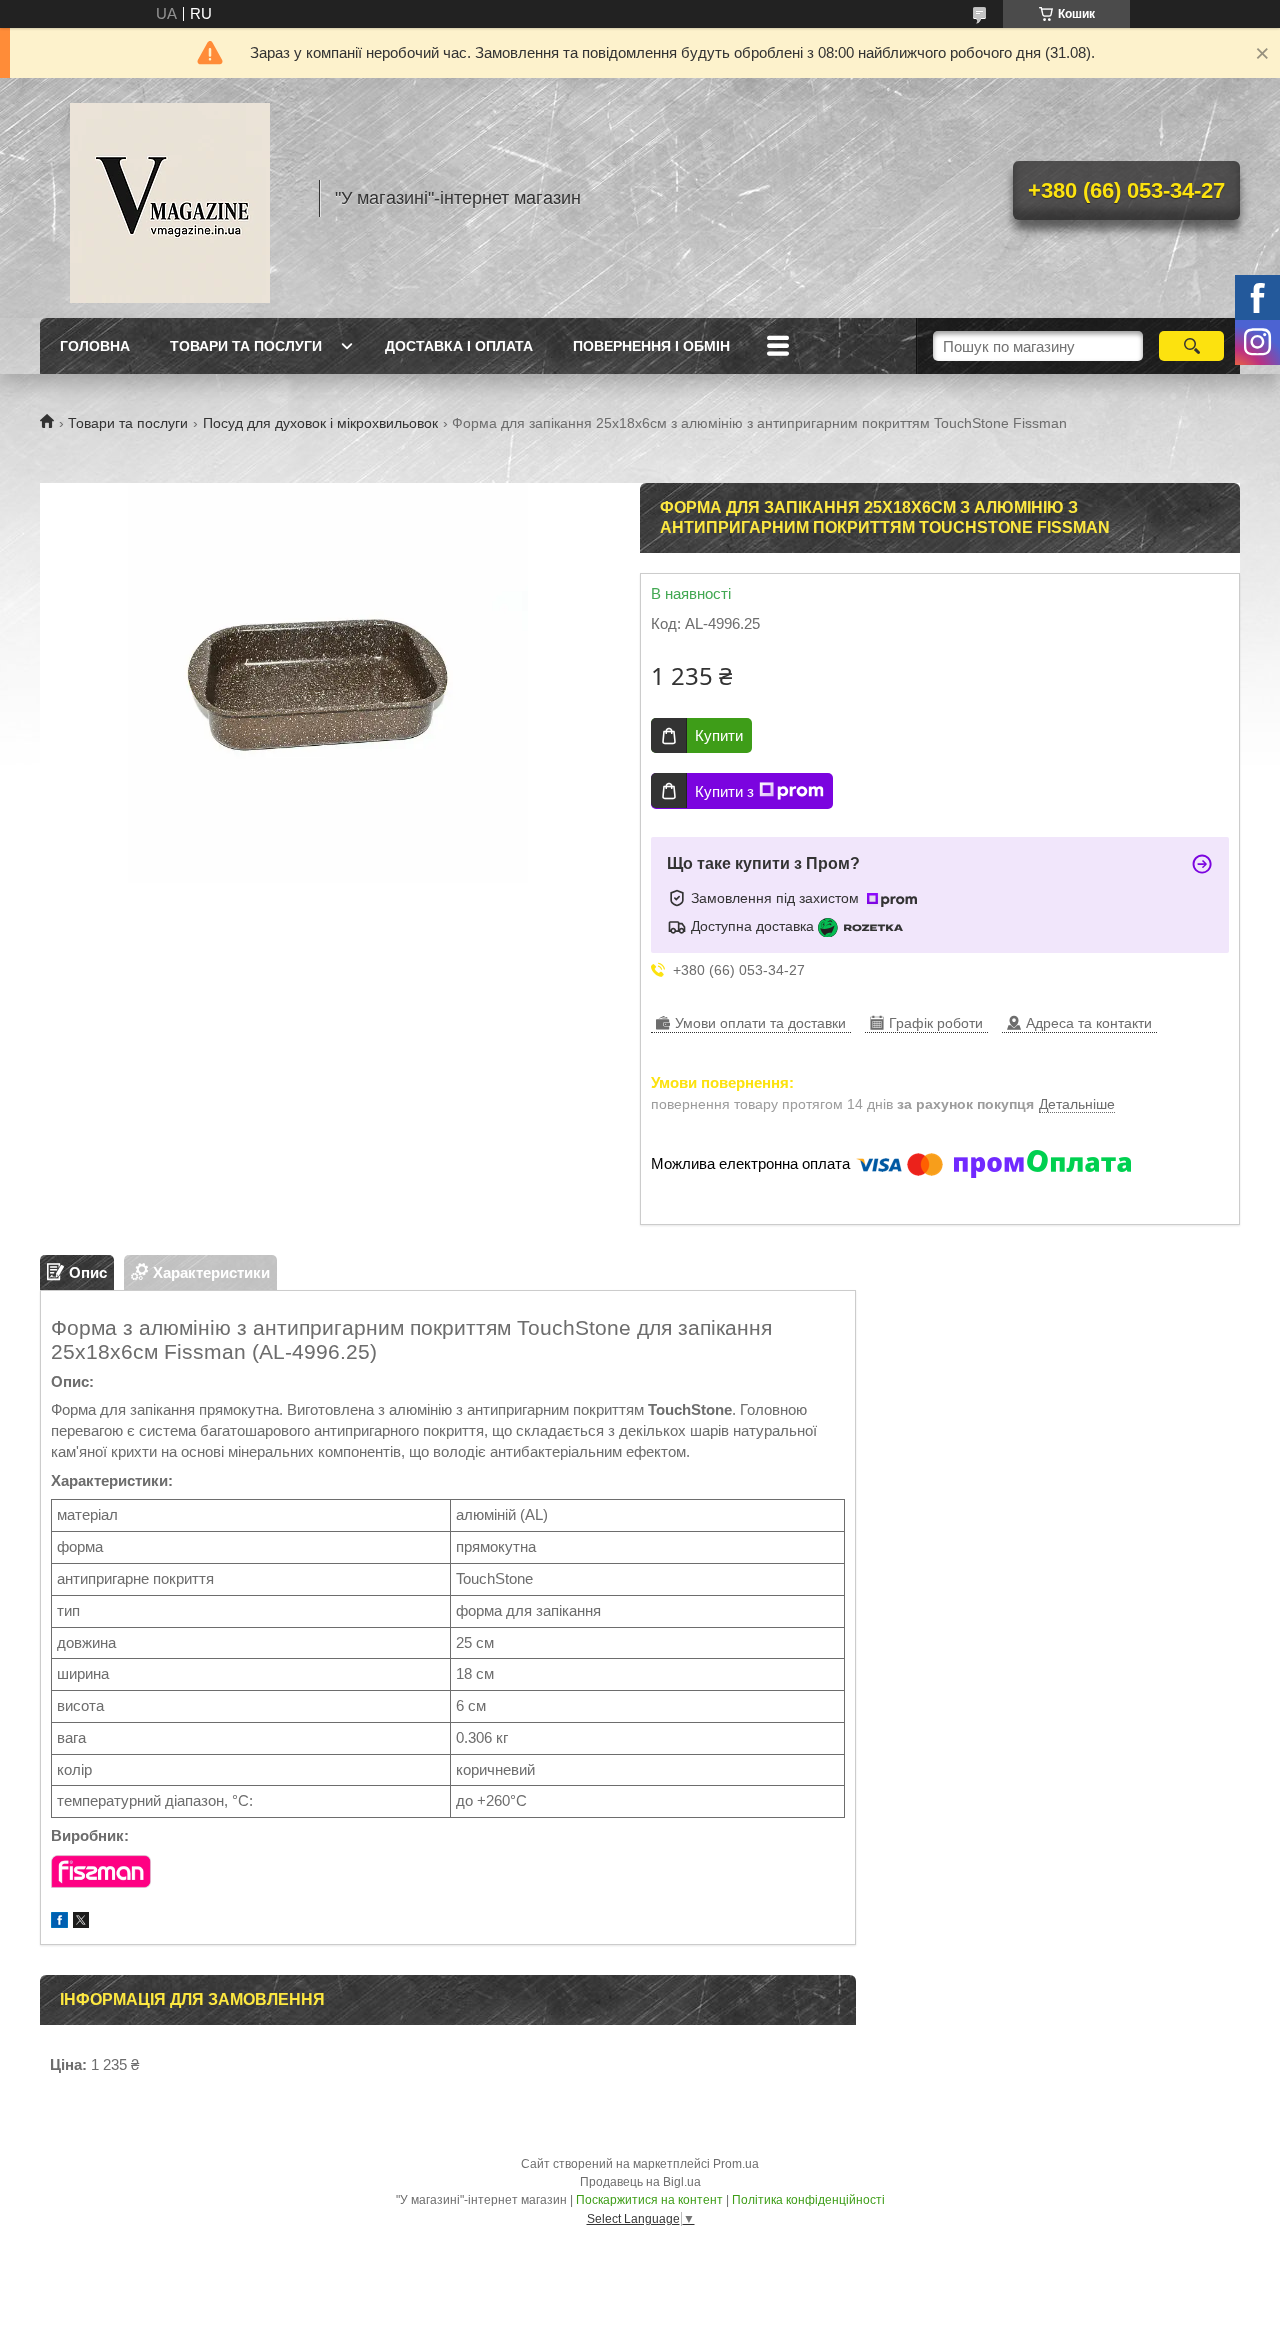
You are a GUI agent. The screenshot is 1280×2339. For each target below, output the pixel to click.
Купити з (724, 791)
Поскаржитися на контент (649, 2200)
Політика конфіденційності (808, 2200)
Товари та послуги (246, 346)
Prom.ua (736, 2164)
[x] (81, 1922)
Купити (719, 735)
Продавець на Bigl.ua (640, 2182)
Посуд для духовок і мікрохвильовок (320, 423)
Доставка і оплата (459, 346)
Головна (95, 346)
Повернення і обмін (651, 346)
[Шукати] (1191, 346)
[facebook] (59, 1922)
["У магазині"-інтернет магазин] (170, 198)
